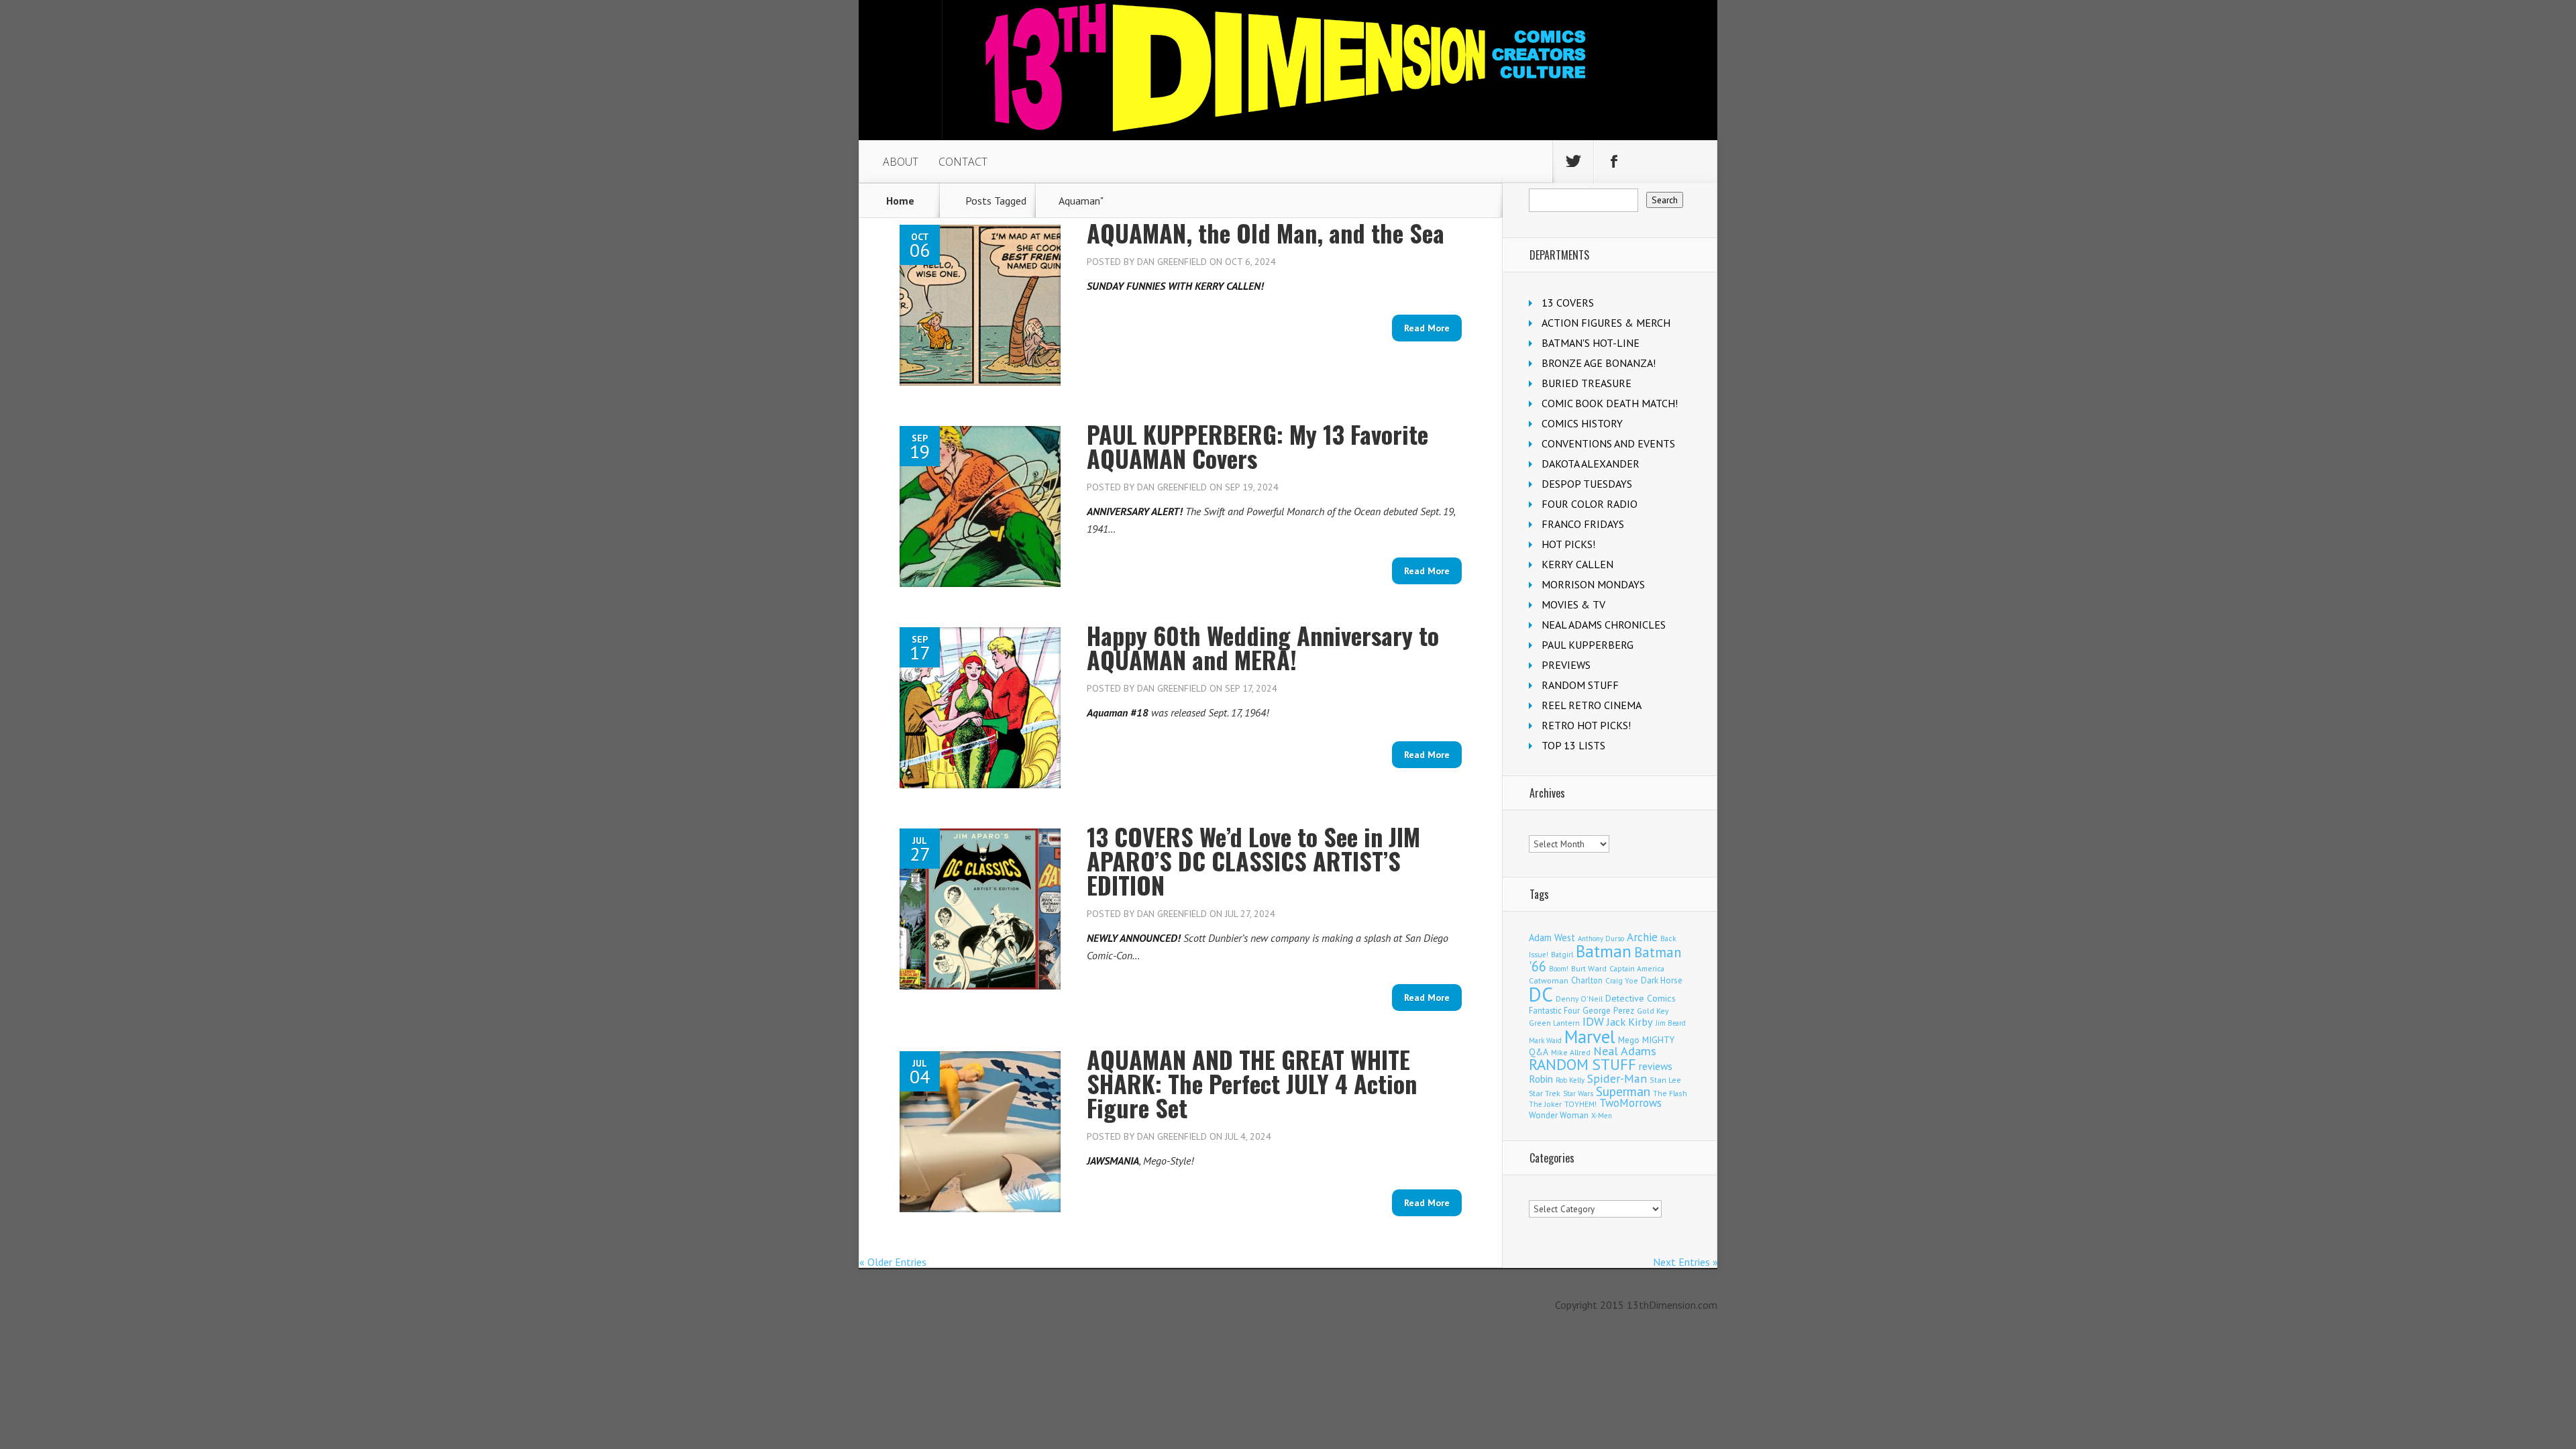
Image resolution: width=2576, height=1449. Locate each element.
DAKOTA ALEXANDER (1591, 464)
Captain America (1637, 968)
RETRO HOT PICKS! (1586, 725)
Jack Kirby (1630, 1022)
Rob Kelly (1570, 1080)
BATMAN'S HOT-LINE (1591, 343)
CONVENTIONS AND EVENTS (1608, 443)
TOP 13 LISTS (1573, 745)
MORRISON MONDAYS (1593, 584)
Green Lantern (1554, 1023)
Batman (1604, 951)
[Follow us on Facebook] (1614, 162)
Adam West (1552, 937)
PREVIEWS (1566, 665)
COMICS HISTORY (1582, 423)
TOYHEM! (1580, 1104)
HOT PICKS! (1568, 544)
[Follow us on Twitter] (1573, 162)
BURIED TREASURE (1587, 383)
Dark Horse (1662, 980)
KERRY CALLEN (1577, 564)
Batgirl (1562, 954)
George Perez (1608, 1011)
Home (900, 201)
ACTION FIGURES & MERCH (1606, 323)
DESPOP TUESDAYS (1587, 484)
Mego (1629, 1040)
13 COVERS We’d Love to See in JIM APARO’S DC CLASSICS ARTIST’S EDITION (1253, 860)
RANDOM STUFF (1580, 685)
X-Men (1602, 1116)
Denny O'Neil (1579, 999)
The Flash (1670, 1093)
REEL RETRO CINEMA (1592, 705)
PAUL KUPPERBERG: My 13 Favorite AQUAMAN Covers (1257, 446)
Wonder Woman (1559, 1115)
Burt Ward (1589, 968)
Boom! (1559, 969)
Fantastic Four (1554, 1010)
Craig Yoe (1622, 980)
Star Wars (1578, 1093)
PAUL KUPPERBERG (1588, 645)
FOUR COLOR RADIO (1590, 504)
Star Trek (1545, 1093)
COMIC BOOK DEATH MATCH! (1610, 403)
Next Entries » (1685, 1262)
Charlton (1587, 980)
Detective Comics (1641, 998)
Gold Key (1653, 1011)
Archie (1642, 937)
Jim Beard (1671, 1023)
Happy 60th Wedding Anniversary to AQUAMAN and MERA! (1263, 647)
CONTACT (963, 162)
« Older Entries (893, 1262)
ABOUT (901, 162)
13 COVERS (1568, 303)
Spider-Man (1617, 1078)
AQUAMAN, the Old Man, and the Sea (1266, 232)
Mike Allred (1571, 1052)
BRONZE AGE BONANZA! (1599, 363)
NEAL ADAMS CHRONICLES (1604, 625)
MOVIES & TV (1573, 604)
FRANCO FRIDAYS (1583, 524)
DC (1541, 994)
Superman (1623, 1091)
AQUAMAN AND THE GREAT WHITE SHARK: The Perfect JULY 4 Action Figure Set (1252, 1083)
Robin (1541, 1079)
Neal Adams (1625, 1051)
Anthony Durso (1601, 938)
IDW (1593, 1021)
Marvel (1590, 1036)
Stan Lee (1665, 1080)
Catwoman (1549, 980)
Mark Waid (1545, 1040)
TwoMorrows (1630, 1103)
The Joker (1545, 1104)
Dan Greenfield (1172, 262)
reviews (1656, 1066)
